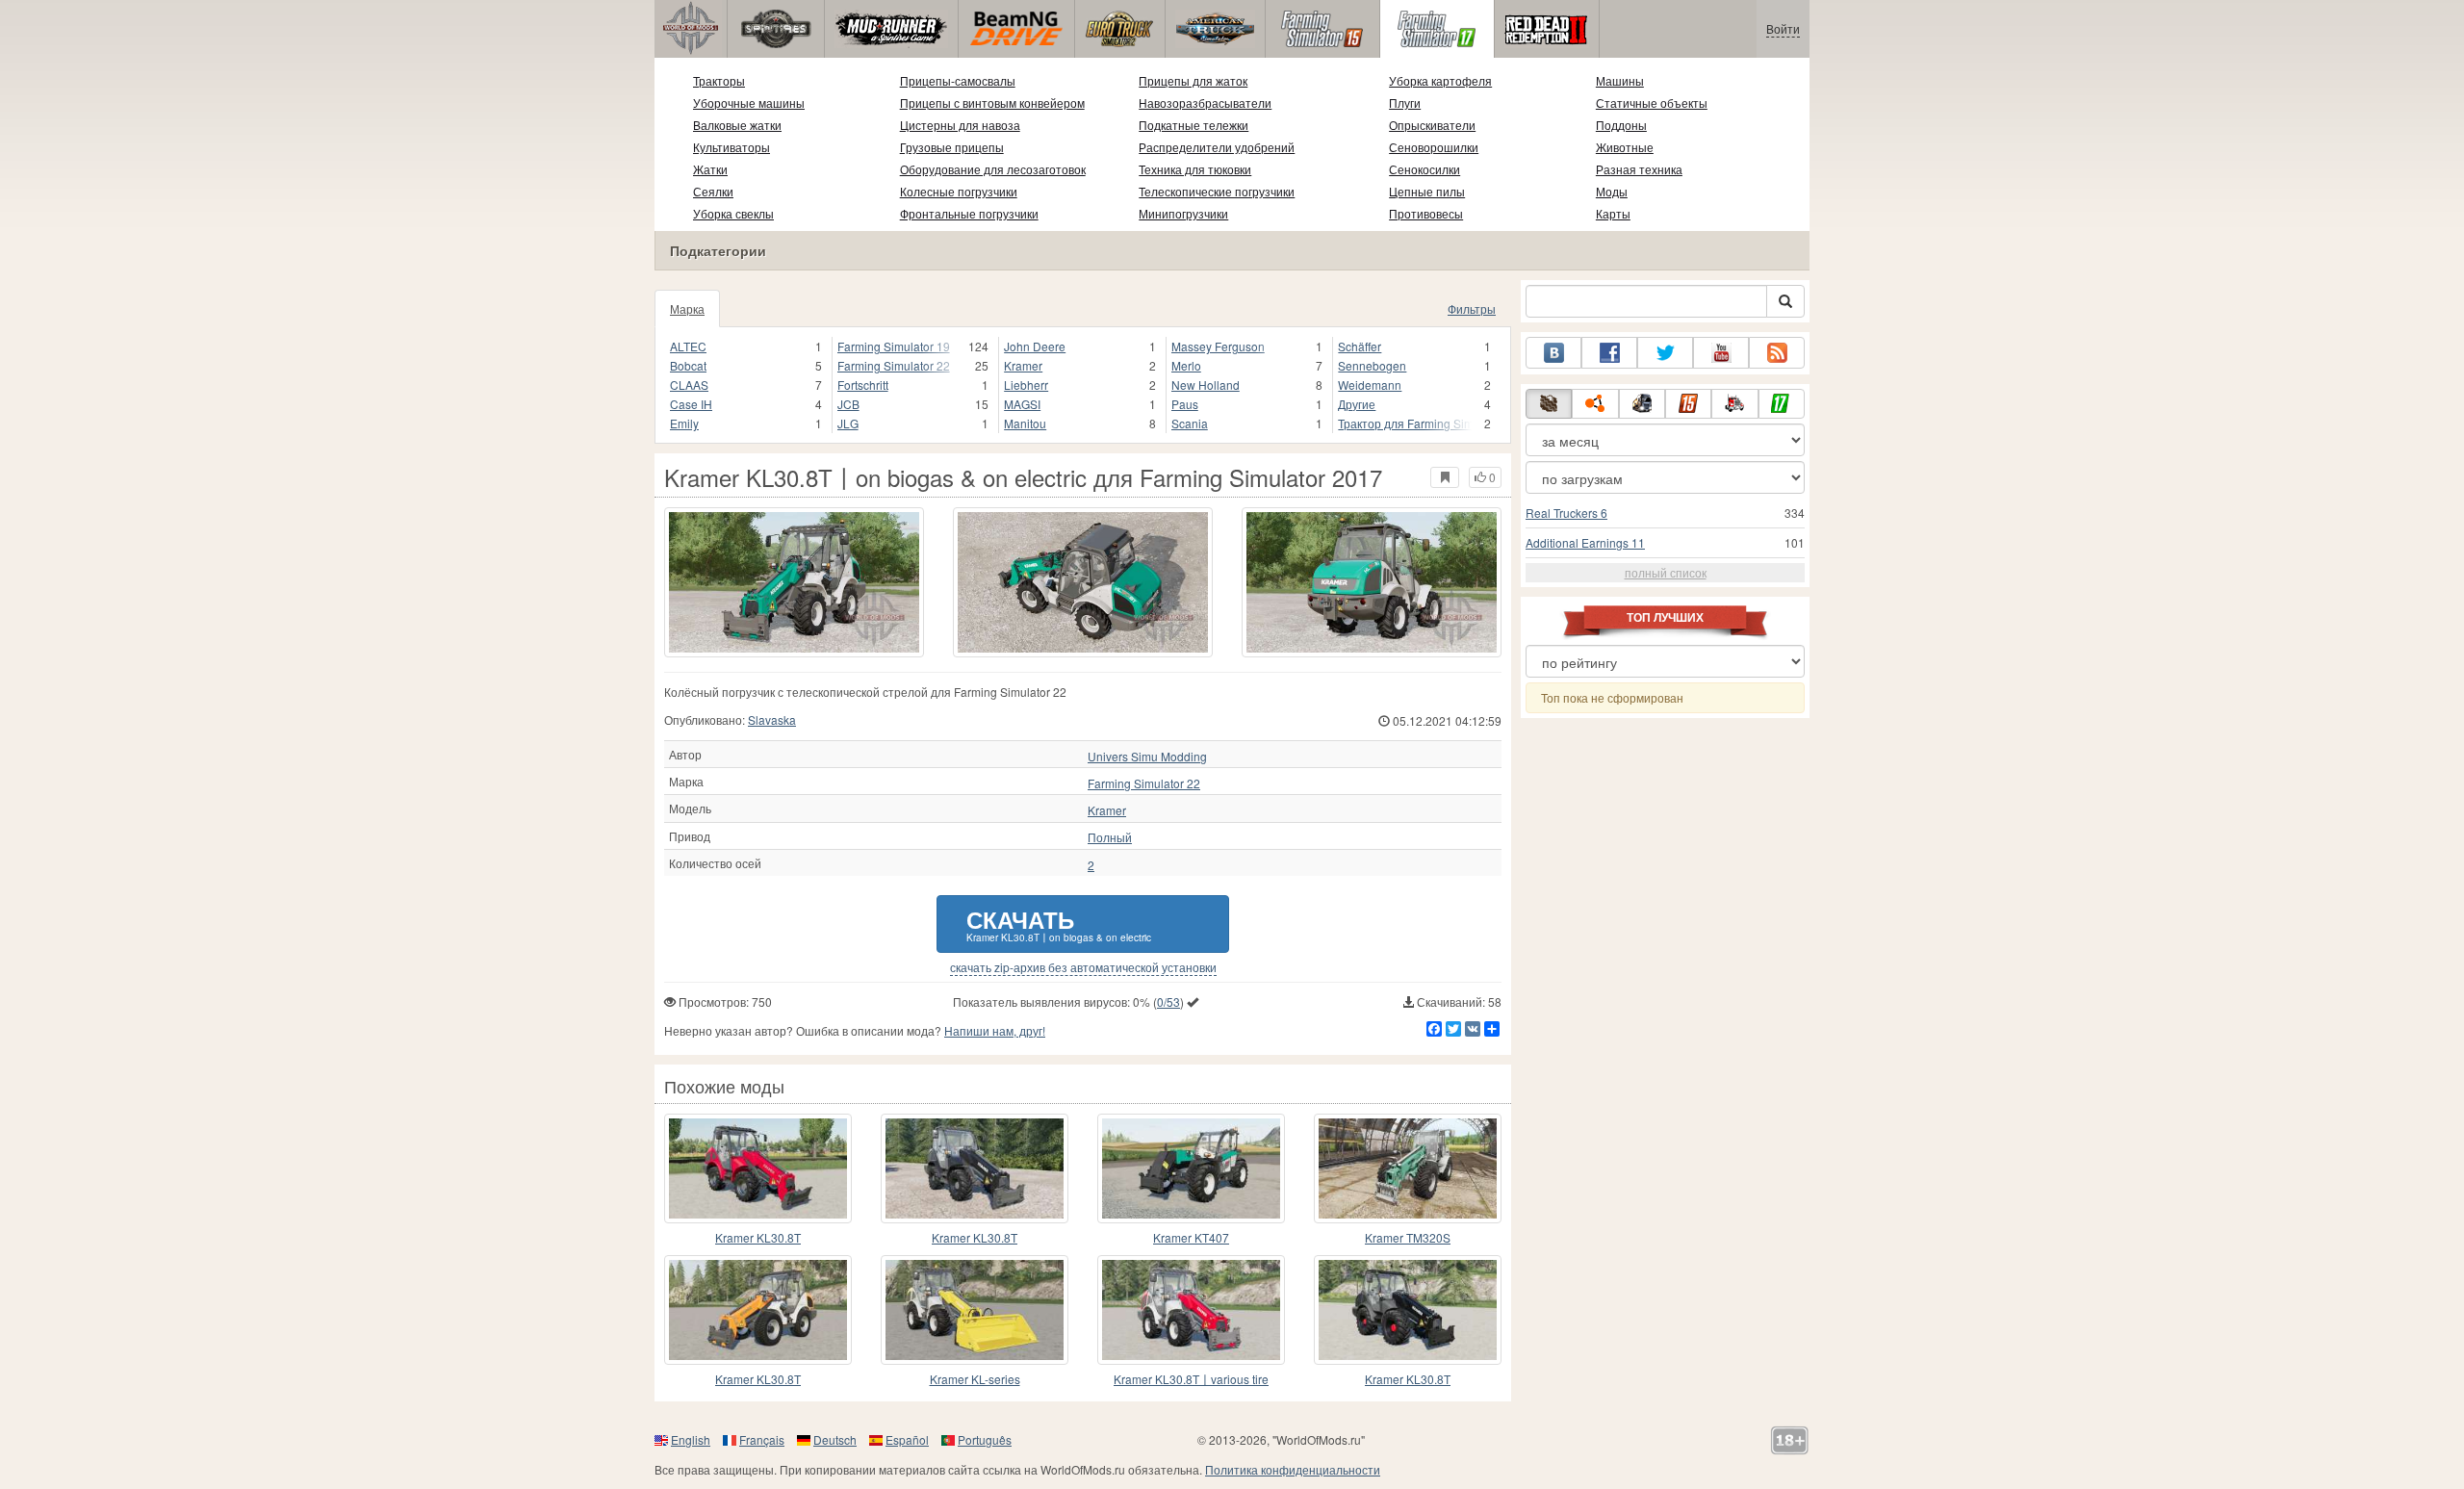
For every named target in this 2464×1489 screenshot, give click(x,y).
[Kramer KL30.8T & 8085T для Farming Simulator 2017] (758, 1310)
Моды (1612, 191)
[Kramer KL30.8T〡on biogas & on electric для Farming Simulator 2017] (794, 582)
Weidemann (1370, 385)
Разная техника (1639, 169)
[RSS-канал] (1777, 353)
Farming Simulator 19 (894, 346)
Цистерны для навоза (960, 125)
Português (985, 1439)
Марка (687, 308)
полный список (1666, 572)
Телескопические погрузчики (1217, 191)
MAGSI (1022, 404)
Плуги (1405, 103)
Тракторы (719, 80)
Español (907, 1439)
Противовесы (1426, 213)
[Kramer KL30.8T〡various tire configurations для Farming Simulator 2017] (1191, 1310)
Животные (1625, 147)
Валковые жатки (737, 125)
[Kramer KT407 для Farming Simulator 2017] (1191, 1168)
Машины (1620, 80)
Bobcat (688, 365)
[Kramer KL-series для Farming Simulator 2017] (975, 1310)
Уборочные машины (749, 103)
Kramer (1023, 365)
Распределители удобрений (1217, 147)
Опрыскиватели (1432, 125)
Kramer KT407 (1191, 1237)
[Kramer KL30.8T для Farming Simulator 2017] (758, 1168)
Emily (684, 423)
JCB (848, 404)
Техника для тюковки (1195, 169)
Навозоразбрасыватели (1205, 103)
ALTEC (688, 346)
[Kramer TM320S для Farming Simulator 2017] (1408, 1168)
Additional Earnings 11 (1585, 542)
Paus (1185, 404)
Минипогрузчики (1183, 213)
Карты (1613, 213)
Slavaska (772, 719)
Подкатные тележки (1193, 125)
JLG (848, 423)
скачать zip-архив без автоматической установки (1083, 967)
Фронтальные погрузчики (969, 213)
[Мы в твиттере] (1665, 353)
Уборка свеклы (733, 213)
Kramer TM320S (1408, 1237)
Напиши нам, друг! (995, 1030)
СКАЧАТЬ (1059, 924)
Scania (1190, 423)
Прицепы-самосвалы (958, 80)
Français (762, 1439)
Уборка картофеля (1440, 80)
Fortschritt (863, 385)
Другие (1357, 404)
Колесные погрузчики (959, 191)
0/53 (1168, 1001)
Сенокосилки (1424, 169)
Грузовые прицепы (952, 147)
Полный (1110, 837)
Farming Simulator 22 (894, 365)
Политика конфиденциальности (1293, 1469)
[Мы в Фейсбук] (1609, 353)
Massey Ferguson (1218, 346)
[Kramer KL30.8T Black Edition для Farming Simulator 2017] (1408, 1310)
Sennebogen (1372, 365)
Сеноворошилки (1434, 147)
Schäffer (1360, 346)
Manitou (1025, 423)
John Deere (1035, 346)
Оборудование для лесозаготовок (993, 169)
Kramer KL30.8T (758, 1237)
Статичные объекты (1652, 103)
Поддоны (1621, 125)
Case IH (691, 404)
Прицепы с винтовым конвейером (992, 103)
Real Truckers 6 (1566, 513)
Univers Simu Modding (1147, 757)
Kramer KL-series (975, 1379)
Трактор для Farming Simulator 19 (1405, 423)
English (691, 1439)
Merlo (1186, 365)
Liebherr (1026, 385)
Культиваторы (731, 147)
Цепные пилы (1427, 191)
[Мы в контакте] (1553, 353)
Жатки (710, 169)
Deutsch (835, 1439)
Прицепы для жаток (1193, 80)
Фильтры (1472, 308)
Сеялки (713, 191)
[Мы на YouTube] (1721, 353)
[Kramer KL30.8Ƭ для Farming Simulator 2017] (975, 1168)
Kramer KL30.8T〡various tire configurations (1191, 1380)
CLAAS (689, 385)
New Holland (1206, 385)
